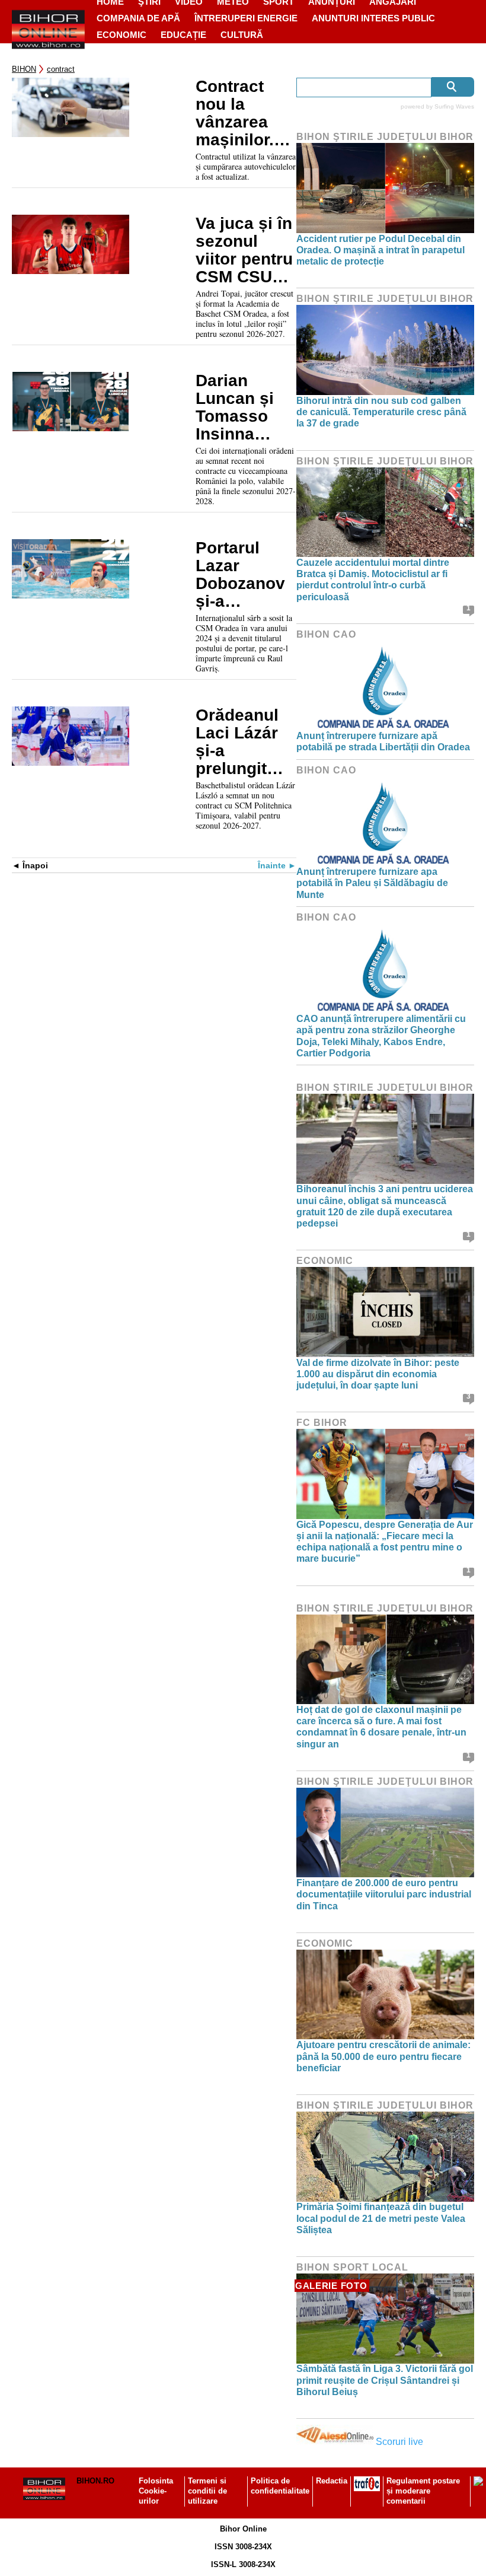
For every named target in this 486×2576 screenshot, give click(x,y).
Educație (183, 35)
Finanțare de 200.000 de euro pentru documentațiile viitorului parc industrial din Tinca (384, 1894)
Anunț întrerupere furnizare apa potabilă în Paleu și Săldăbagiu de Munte (372, 883)
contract (61, 69)
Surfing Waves (454, 106)
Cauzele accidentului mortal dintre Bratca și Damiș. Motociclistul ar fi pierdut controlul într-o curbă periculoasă (373, 580)
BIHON (24, 69)
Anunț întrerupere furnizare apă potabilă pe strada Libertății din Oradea (383, 741)
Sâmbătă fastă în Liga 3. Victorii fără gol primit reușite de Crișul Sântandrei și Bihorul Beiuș (385, 2380)
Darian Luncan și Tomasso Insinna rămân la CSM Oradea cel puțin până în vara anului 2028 (245, 407)
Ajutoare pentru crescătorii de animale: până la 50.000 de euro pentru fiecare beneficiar (383, 2056)
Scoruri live (399, 2442)
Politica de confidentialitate (280, 2486)
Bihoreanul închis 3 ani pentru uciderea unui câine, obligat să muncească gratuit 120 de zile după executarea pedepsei (385, 1206)
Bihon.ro (95, 2481)
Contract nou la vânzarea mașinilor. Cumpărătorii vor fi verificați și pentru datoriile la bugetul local (245, 113)
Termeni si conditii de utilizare (207, 2491)
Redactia (332, 2481)
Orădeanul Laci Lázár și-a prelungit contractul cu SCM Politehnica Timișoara (240, 742)
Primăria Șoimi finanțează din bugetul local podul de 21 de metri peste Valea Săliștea (381, 2218)
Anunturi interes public (373, 18)
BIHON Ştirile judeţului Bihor (385, 137)
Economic (121, 35)
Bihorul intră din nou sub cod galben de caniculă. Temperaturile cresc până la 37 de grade (381, 412)
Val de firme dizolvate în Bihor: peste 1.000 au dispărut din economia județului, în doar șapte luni (378, 1374)
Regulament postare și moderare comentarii (423, 2491)
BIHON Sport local (352, 2267)
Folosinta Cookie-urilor (156, 2491)
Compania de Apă (138, 18)
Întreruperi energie (246, 18)
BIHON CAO (326, 634)
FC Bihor (322, 1423)
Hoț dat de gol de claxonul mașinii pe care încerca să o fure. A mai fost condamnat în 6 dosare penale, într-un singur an (381, 1727)
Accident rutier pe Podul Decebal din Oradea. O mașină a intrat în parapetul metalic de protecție (381, 250)
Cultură (242, 35)
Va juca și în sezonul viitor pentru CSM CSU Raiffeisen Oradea (244, 250)
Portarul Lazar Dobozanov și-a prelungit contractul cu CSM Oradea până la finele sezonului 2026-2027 (240, 575)
